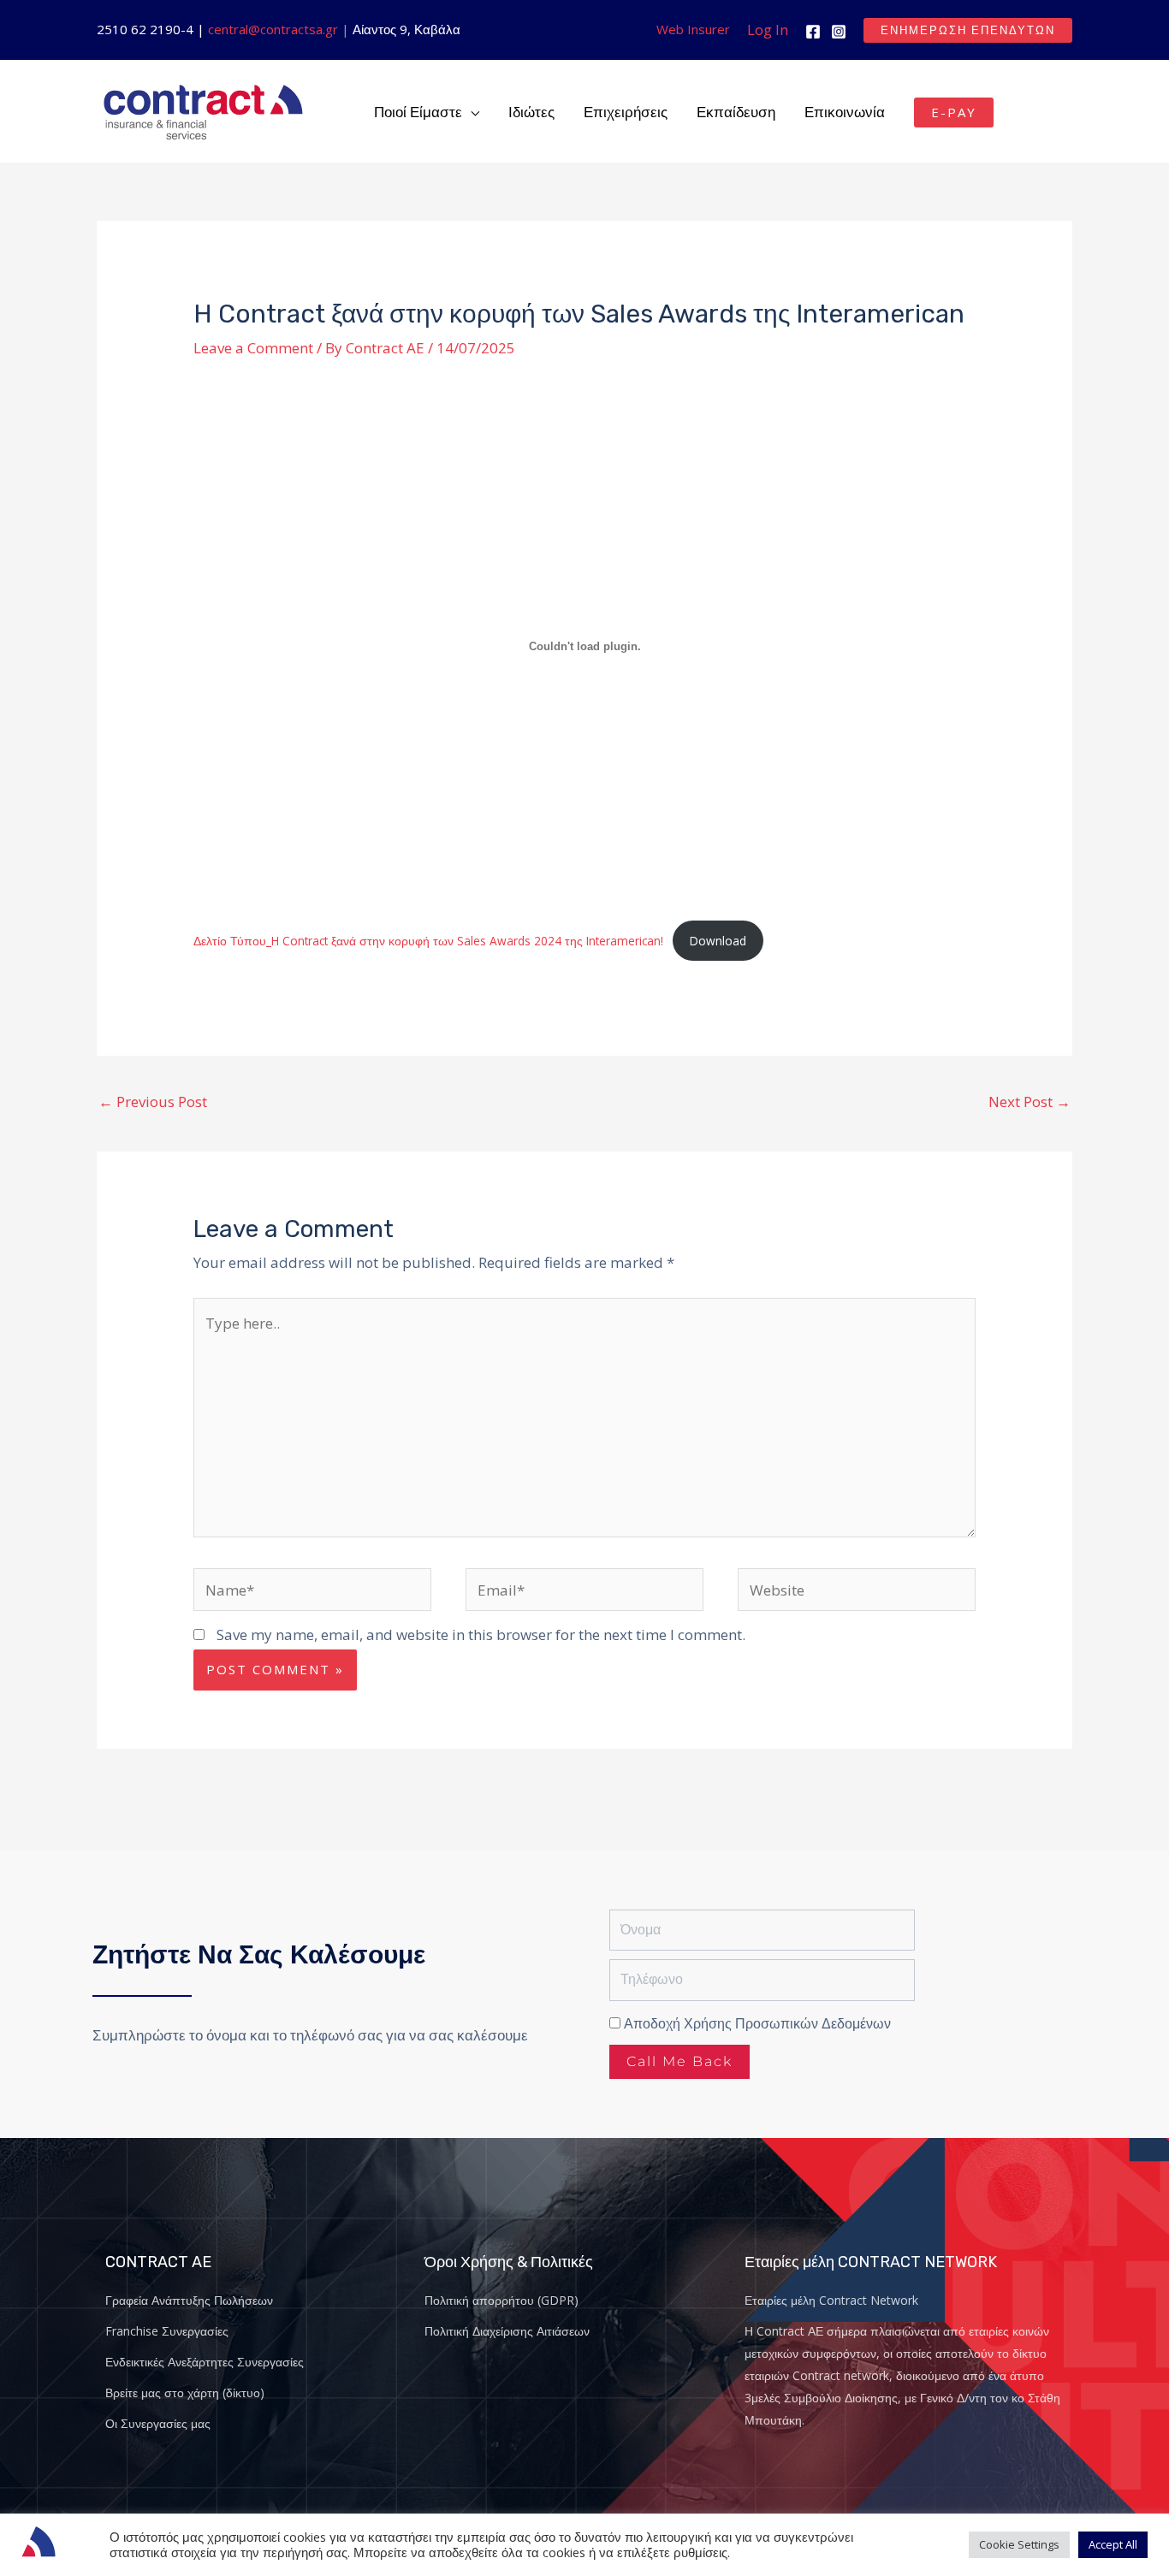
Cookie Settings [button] (1019, 2544)
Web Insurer (693, 29)
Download (718, 941)
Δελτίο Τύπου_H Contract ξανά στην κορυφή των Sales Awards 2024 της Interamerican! (428, 941)
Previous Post (153, 1101)
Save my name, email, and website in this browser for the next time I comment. (481, 1634)
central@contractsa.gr (273, 29)
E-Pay (954, 112)
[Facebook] (813, 32)
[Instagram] (839, 32)
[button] (968, 30)
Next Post (1030, 1101)
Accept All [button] (1113, 2544)
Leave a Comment (253, 348)
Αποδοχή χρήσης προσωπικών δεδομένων (757, 2024)
